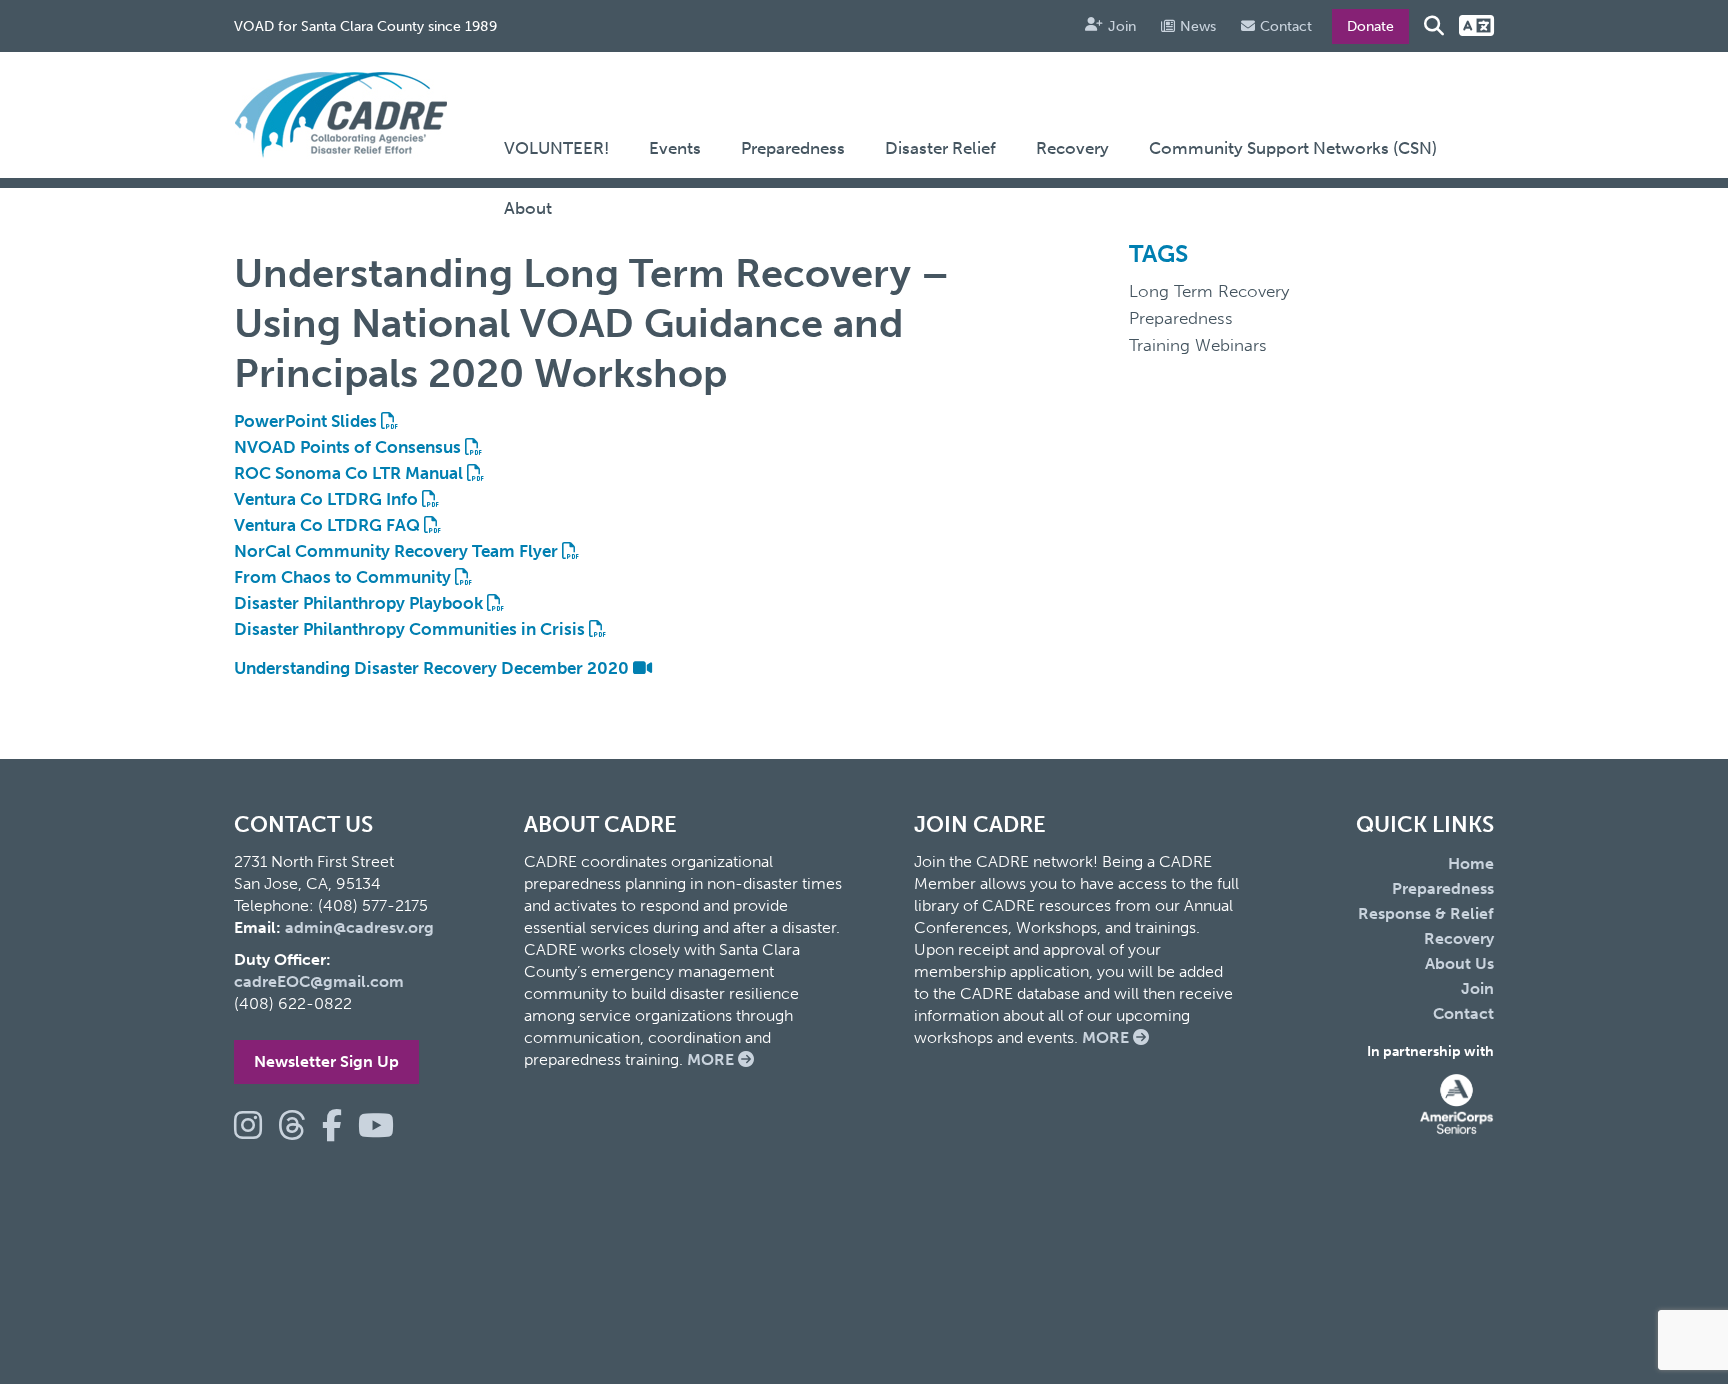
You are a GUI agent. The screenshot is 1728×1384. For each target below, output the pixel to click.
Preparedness (793, 148)
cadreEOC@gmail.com (319, 981)
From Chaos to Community (344, 577)
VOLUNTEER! (556, 148)
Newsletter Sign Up (326, 1061)
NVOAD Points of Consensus (349, 447)
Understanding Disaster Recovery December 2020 (433, 668)
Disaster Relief (940, 148)
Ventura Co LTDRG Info (328, 499)
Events (675, 148)
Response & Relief (1426, 913)
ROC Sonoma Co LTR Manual (350, 473)
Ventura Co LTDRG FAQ (329, 525)
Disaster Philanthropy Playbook (360, 603)
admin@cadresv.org (359, 927)
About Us (1459, 963)
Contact (1286, 26)
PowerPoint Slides (307, 421)
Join (1122, 26)
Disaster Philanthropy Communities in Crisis (411, 629)
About (528, 208)
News (1198, 26)
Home (1471, 863)
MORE (712, 1059)
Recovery (1072, 148)
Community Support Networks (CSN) (1293, 148)
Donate (1370, 26)
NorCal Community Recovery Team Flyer (398, 551)
